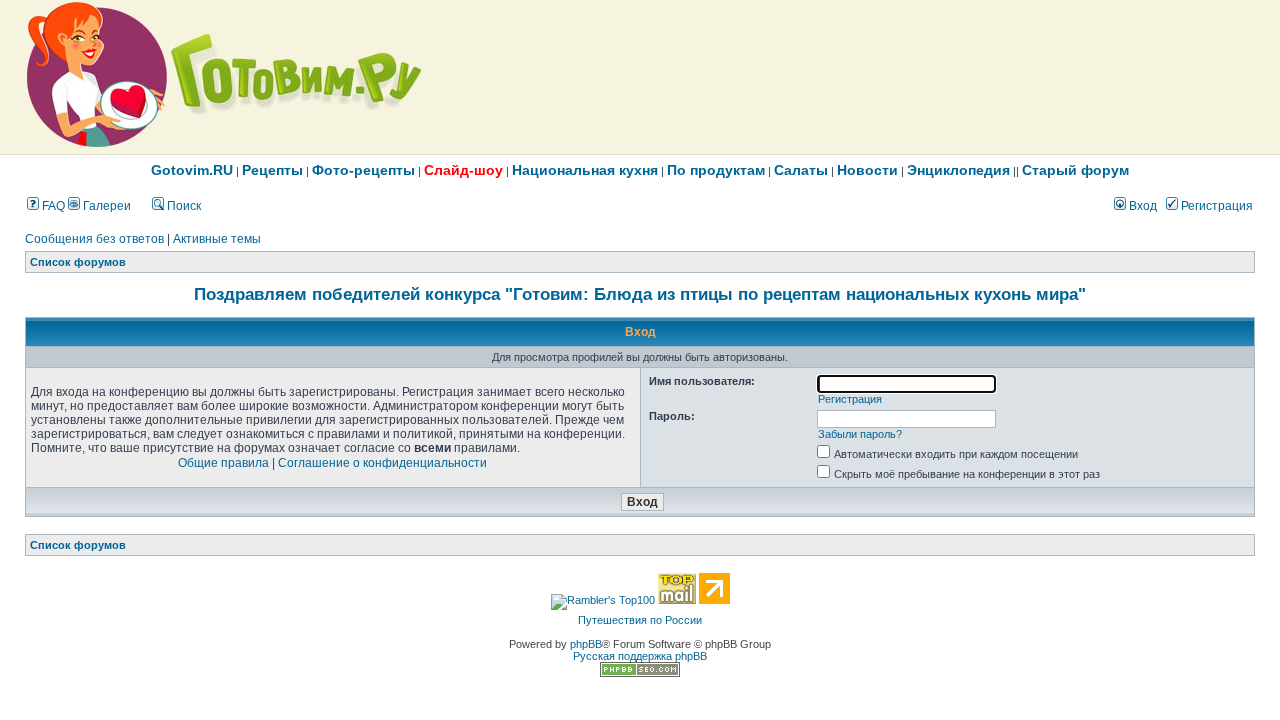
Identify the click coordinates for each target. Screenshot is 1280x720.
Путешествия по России (640, 620)
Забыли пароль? (860, 434)
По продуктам (716, 170)
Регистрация (1215, 206)
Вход (1141, 206)
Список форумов (78, 262)
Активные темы (217, 239)
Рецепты (272, 170)
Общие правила (223, 463)
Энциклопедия (958, 170)
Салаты (801, 170)
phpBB (586, 644)
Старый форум (1075, 170)
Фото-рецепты (363, 170)
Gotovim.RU (192, 170)
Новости (867, 170)
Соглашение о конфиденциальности (382, 463)
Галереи (105, 206)
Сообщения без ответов (94, 239)
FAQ (52, 206)
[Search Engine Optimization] (640, 673)
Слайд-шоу (463, 170)
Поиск (182, 206)
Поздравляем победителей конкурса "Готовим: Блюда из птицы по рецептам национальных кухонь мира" (640, 294)
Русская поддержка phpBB (640, 656)
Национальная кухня (585, 170)
